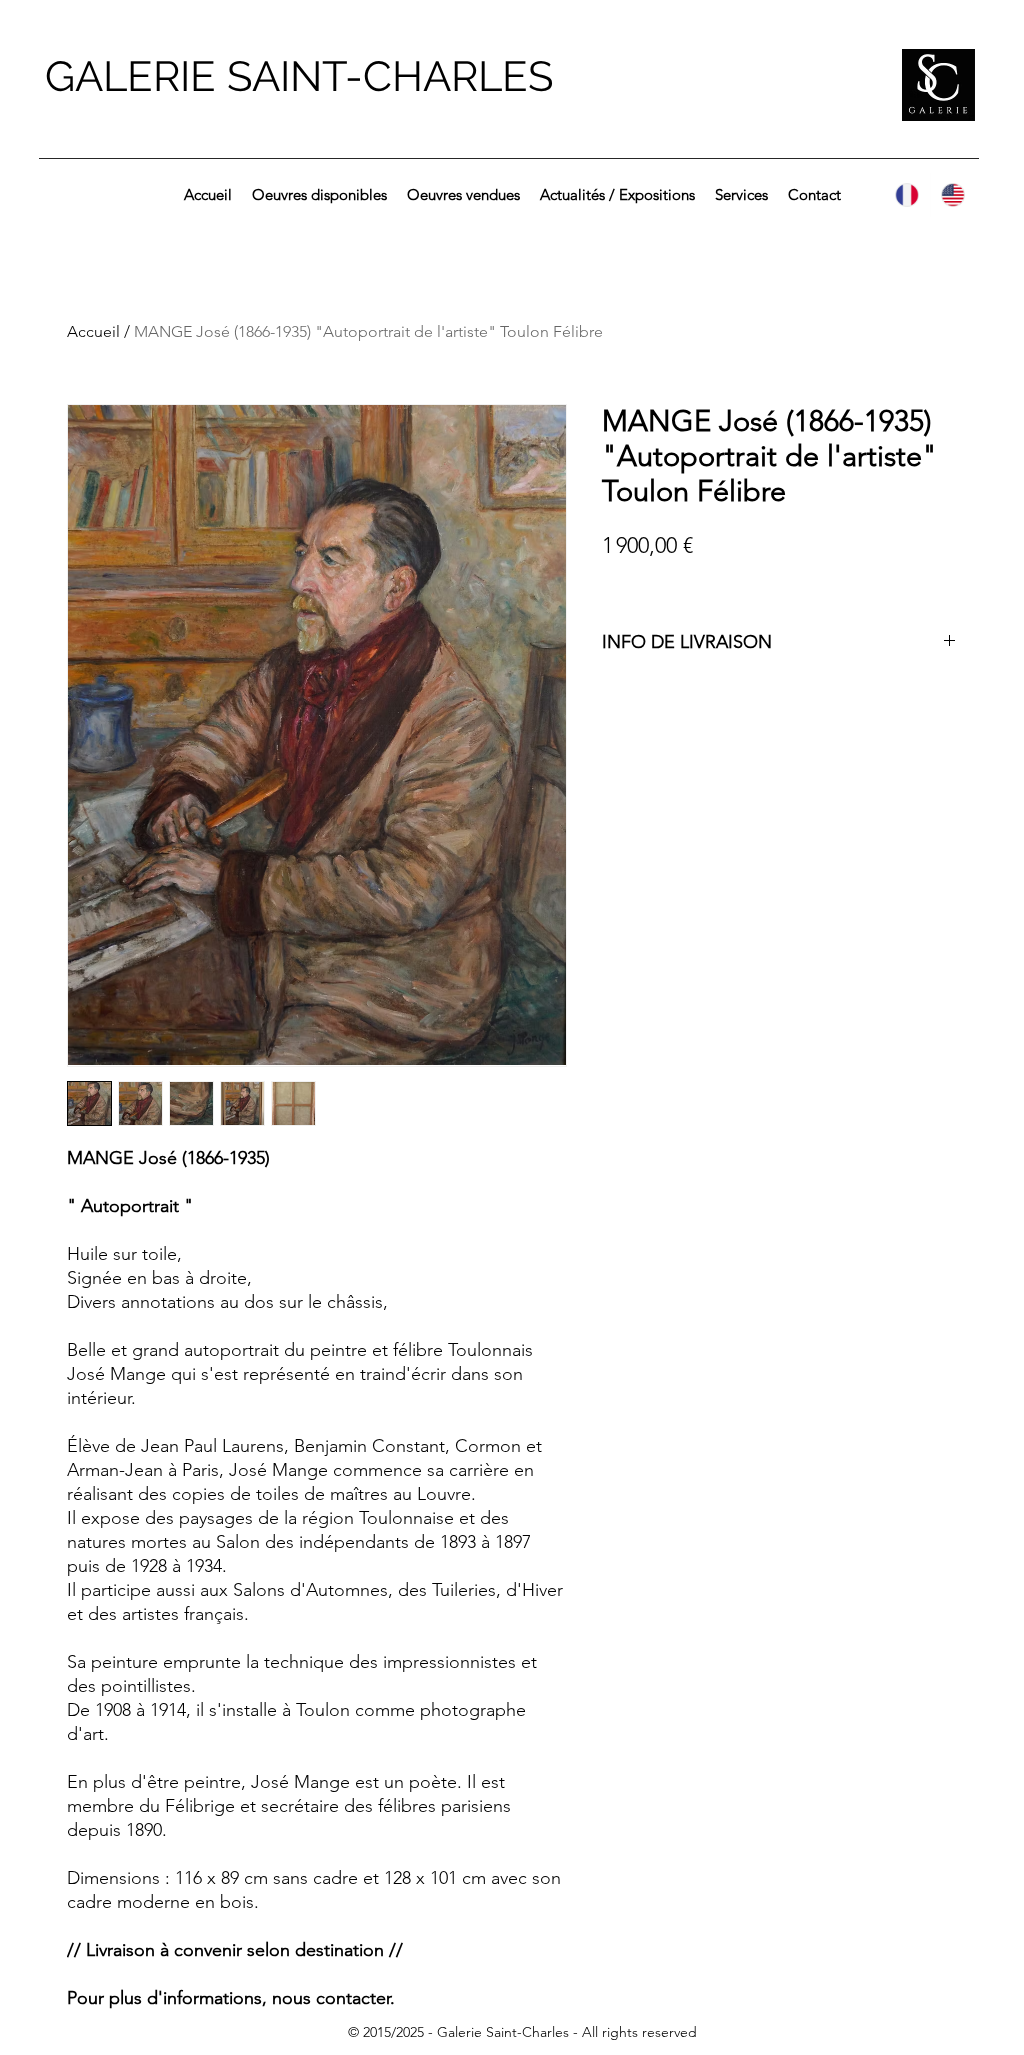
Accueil (93, 331)
